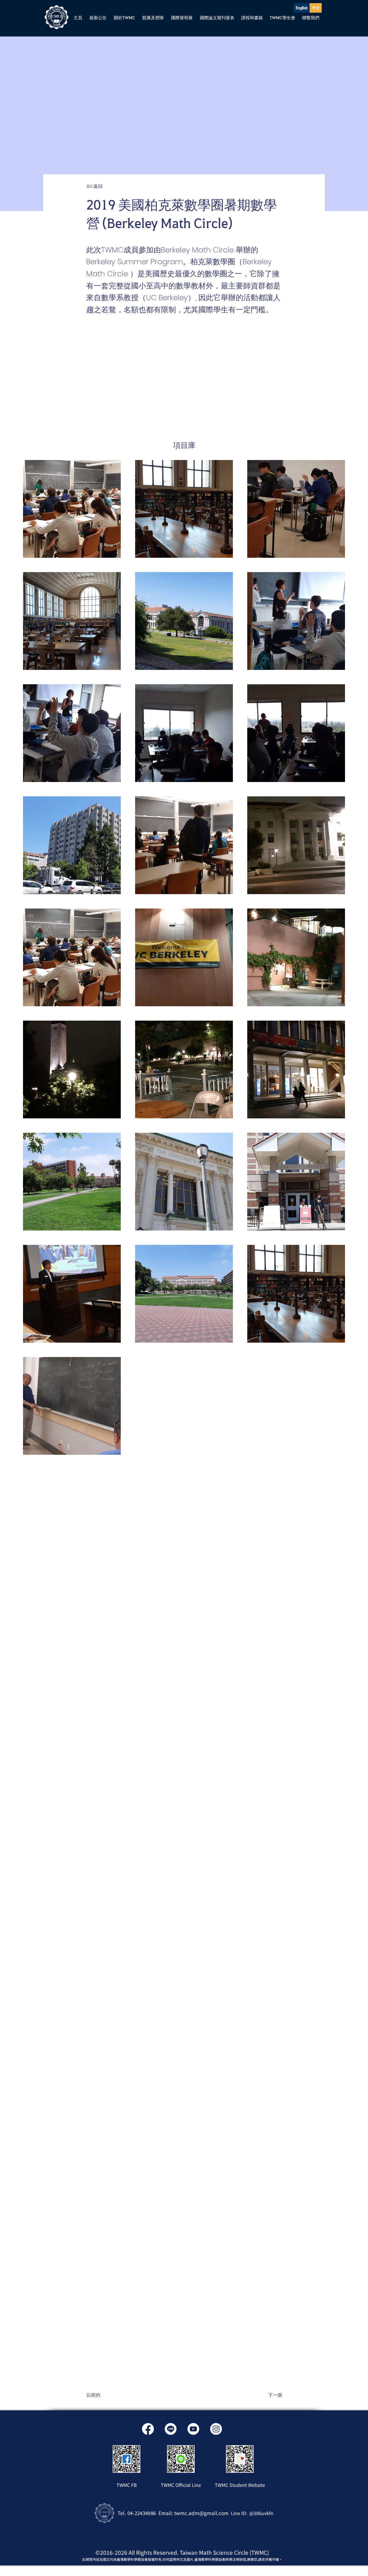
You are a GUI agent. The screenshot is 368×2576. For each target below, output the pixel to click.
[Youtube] (193, 2429)
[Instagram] (216, 2429)
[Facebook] (148, 2429)
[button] (98, 18)
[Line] (171, 2429)
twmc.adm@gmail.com (201, 2513)
